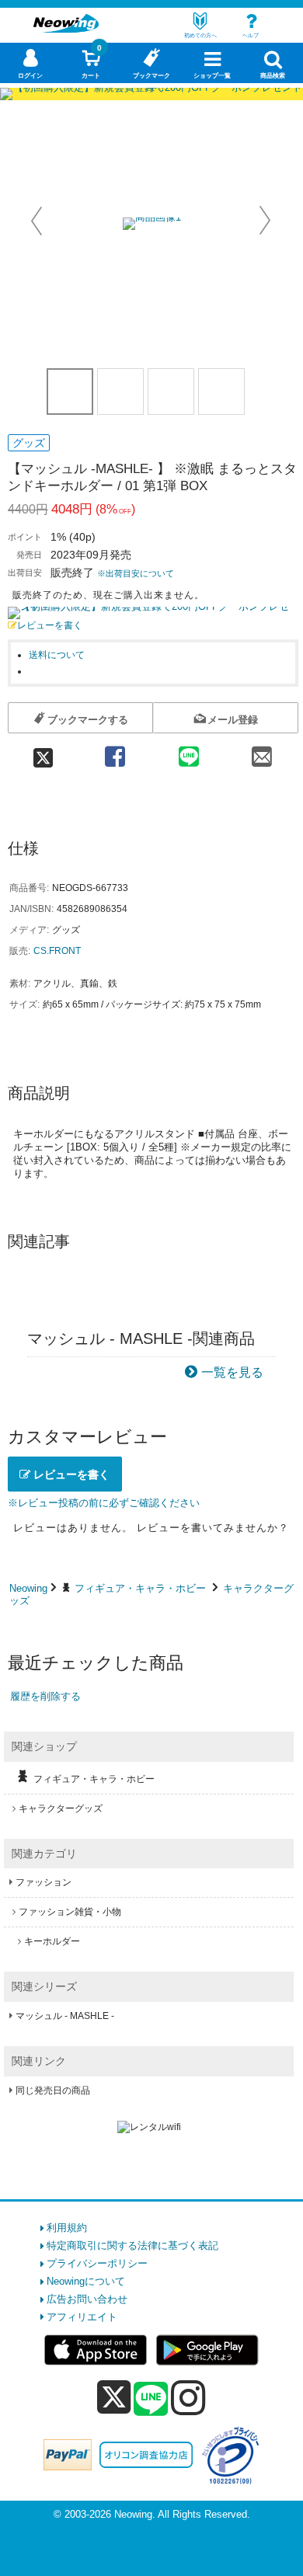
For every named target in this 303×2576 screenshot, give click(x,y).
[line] (151, 2400)
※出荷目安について (136, 573)
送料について (57, 654)
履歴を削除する (45, 1696)
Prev (38, 221)
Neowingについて (86, 2281)
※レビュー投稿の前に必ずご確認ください (104, 1503)
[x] (114, 2398)
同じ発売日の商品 (53, 2090)
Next (265, 221)
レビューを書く (50, 625)
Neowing (28, 1588)
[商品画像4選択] (221, 392)
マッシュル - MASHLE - (65, 2016)
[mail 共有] (262, 752)
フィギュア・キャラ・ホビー (140, 1588)
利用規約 (67, 2228)
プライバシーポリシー (97, 2263)
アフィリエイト (82, 2317)
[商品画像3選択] (171, 392)
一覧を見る (232, 1372)
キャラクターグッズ (61, 1808)
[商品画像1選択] (70, 392)
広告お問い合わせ (87, 2299)
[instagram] (188, 2397)
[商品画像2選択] (120, 392)
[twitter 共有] (43, 752)
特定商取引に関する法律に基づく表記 (132, 2245)
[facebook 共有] (115, 752)
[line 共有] (188, 752)
